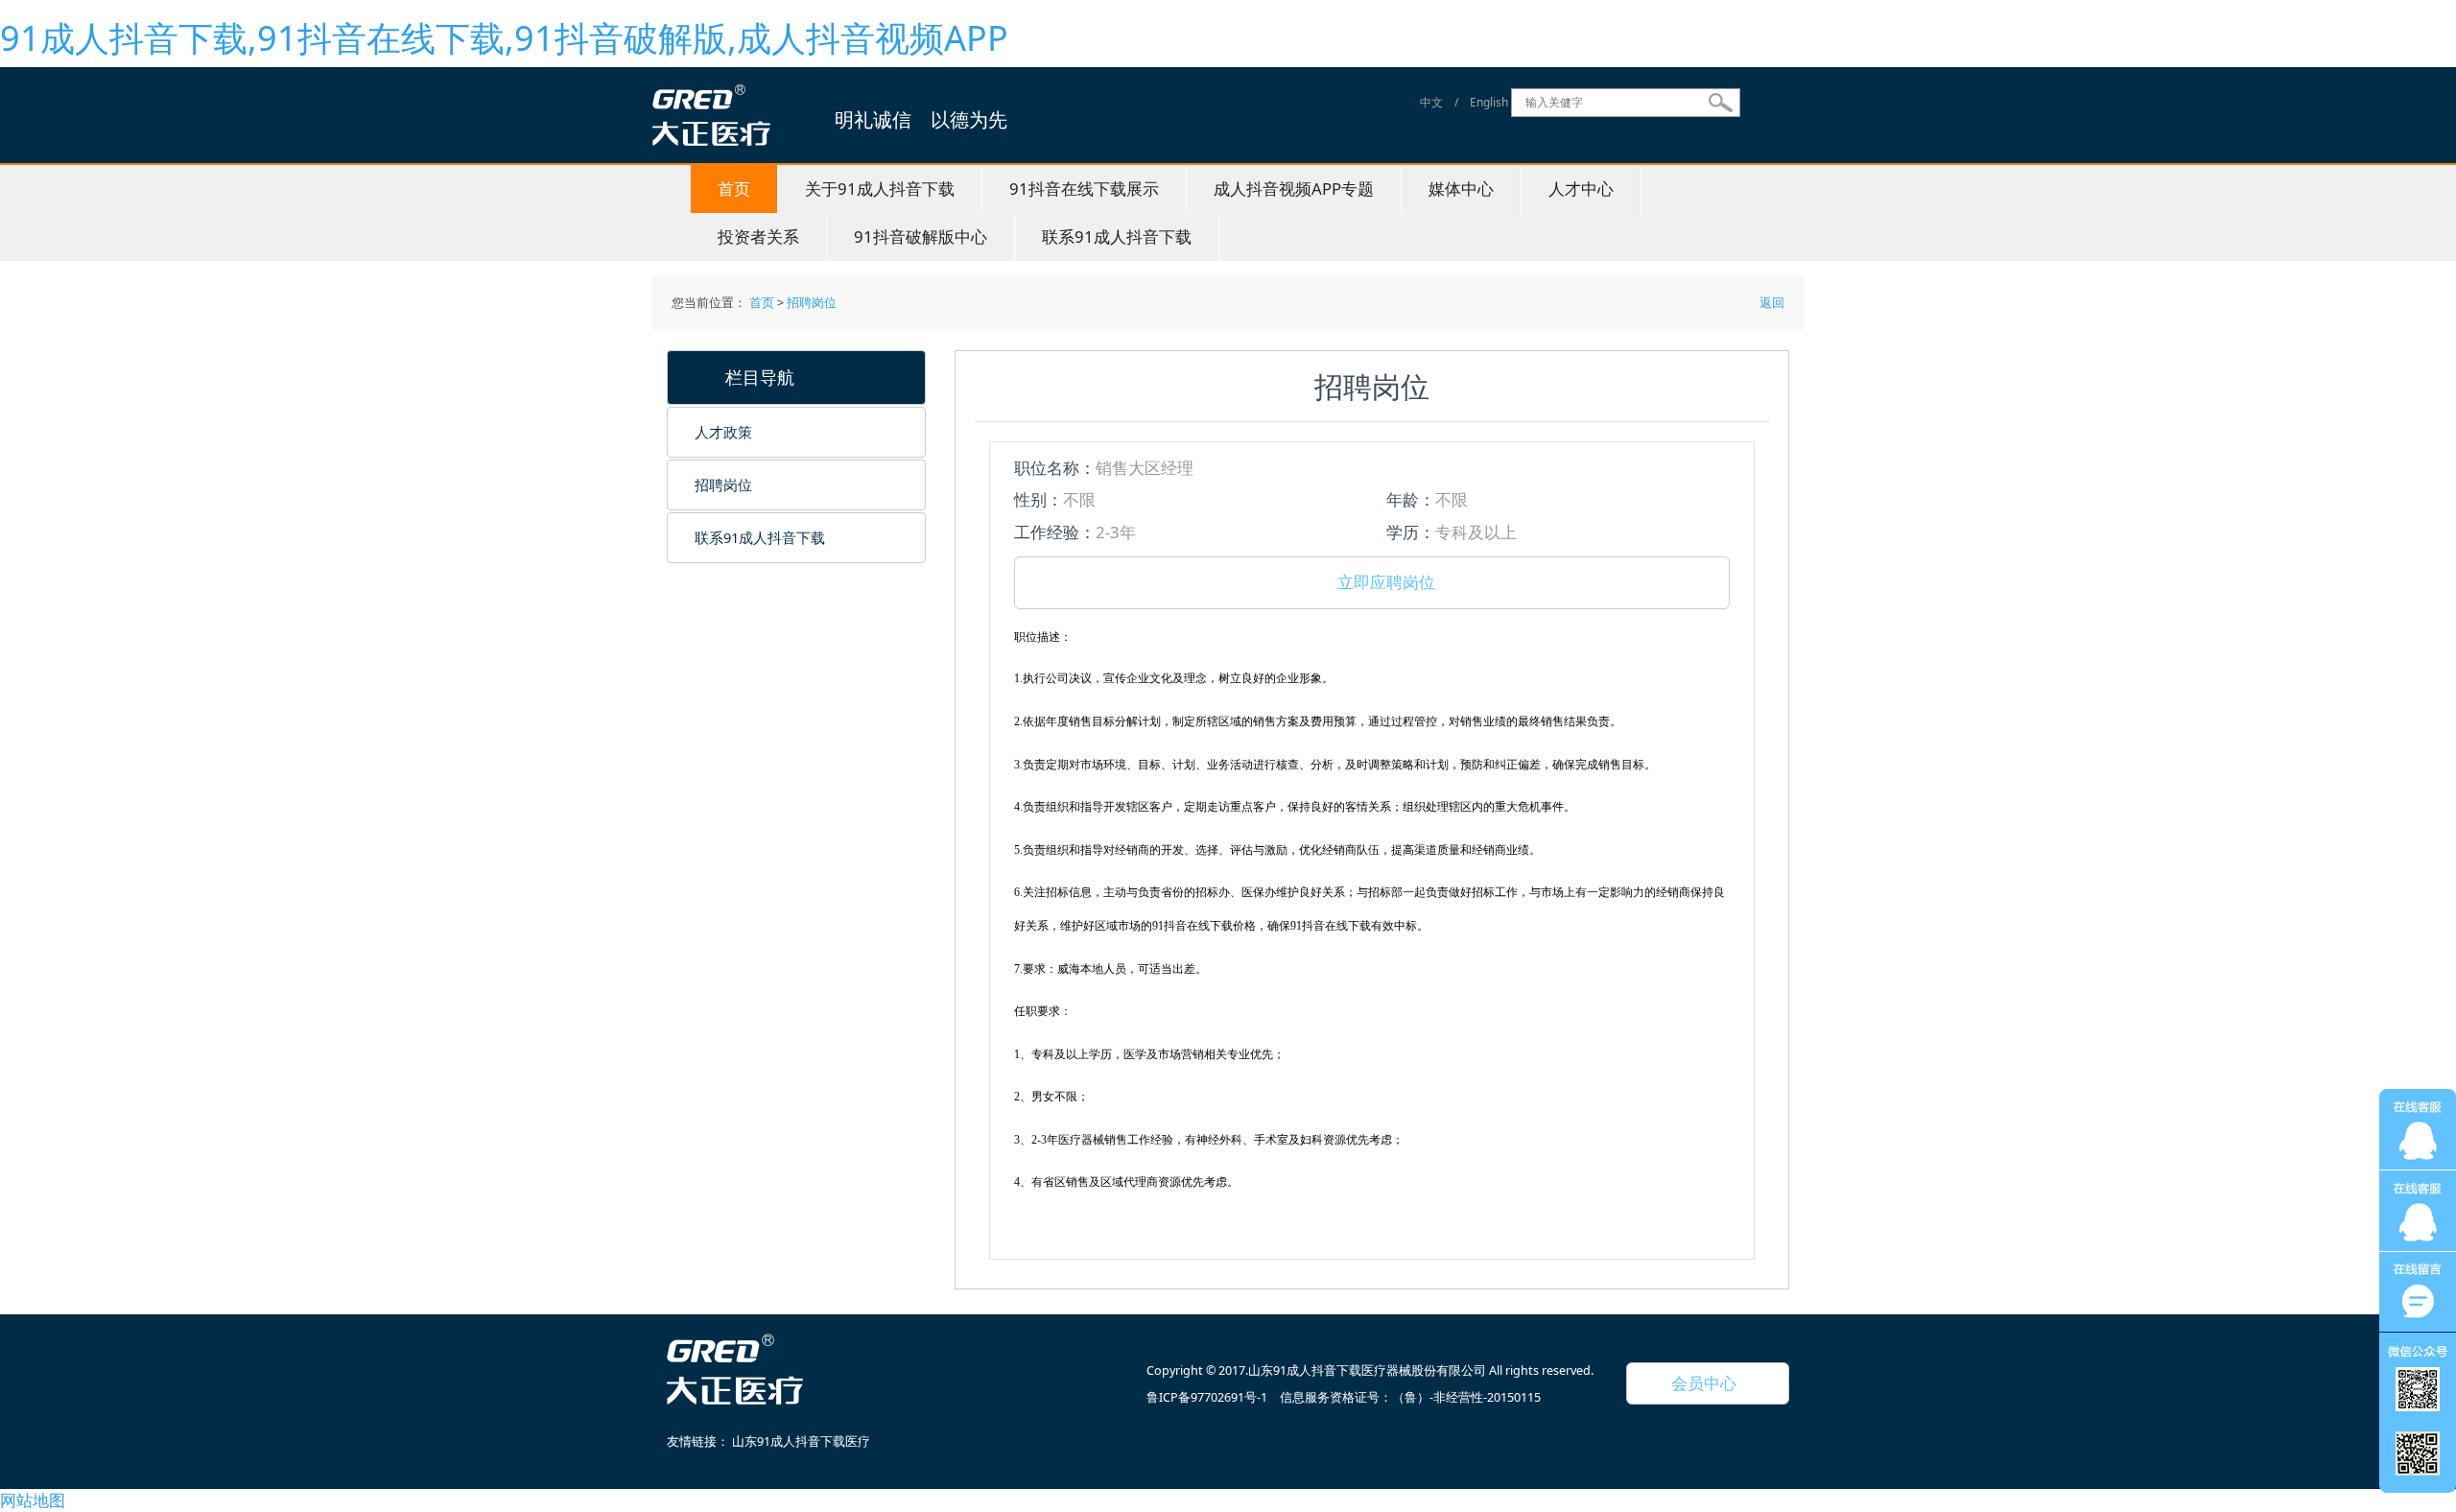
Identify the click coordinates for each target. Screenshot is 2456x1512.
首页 (734, 189)
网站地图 (33, 1500)
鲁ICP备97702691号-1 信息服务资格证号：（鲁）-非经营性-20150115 (1344, 1397)
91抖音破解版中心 (921, 236)
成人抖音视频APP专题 (1294, 189)
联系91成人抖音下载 (1117, 236)
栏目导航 (751, 377)
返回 (1771, 303)
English (1489, 102)
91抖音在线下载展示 (1084, 189)
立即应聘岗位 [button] (1378, 582)
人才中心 (1581, 189)
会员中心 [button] (1696, 1383)
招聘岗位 (812, 303)
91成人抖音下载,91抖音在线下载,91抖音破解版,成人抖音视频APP (504, 38)
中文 (1431, 102)
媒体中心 (1461, 189)
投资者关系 (758, 236)
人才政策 (723, 432)
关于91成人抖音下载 (880, 189)
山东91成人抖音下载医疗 (801, 1441)
